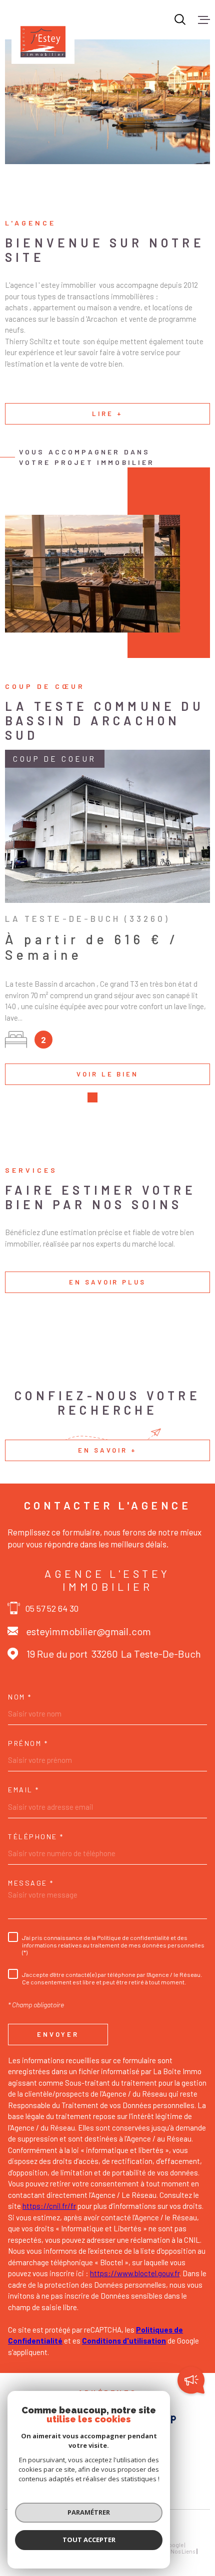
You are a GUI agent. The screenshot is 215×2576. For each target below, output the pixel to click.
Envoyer (58, 2034)
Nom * (20, 1697)
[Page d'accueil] (43, 32)
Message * (31, 1883)
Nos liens (183, 2551)
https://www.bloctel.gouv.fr (135, 2273)
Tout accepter (89, 2540)
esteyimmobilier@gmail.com (88, 1631)
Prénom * (28, 1743)
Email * (24, 1790)
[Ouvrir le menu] (204, 19)
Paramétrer (89, 2512)
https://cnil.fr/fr (49, 2206)
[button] (92, 1097)
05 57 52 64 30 (52, 1608)
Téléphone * (36, 1837)
